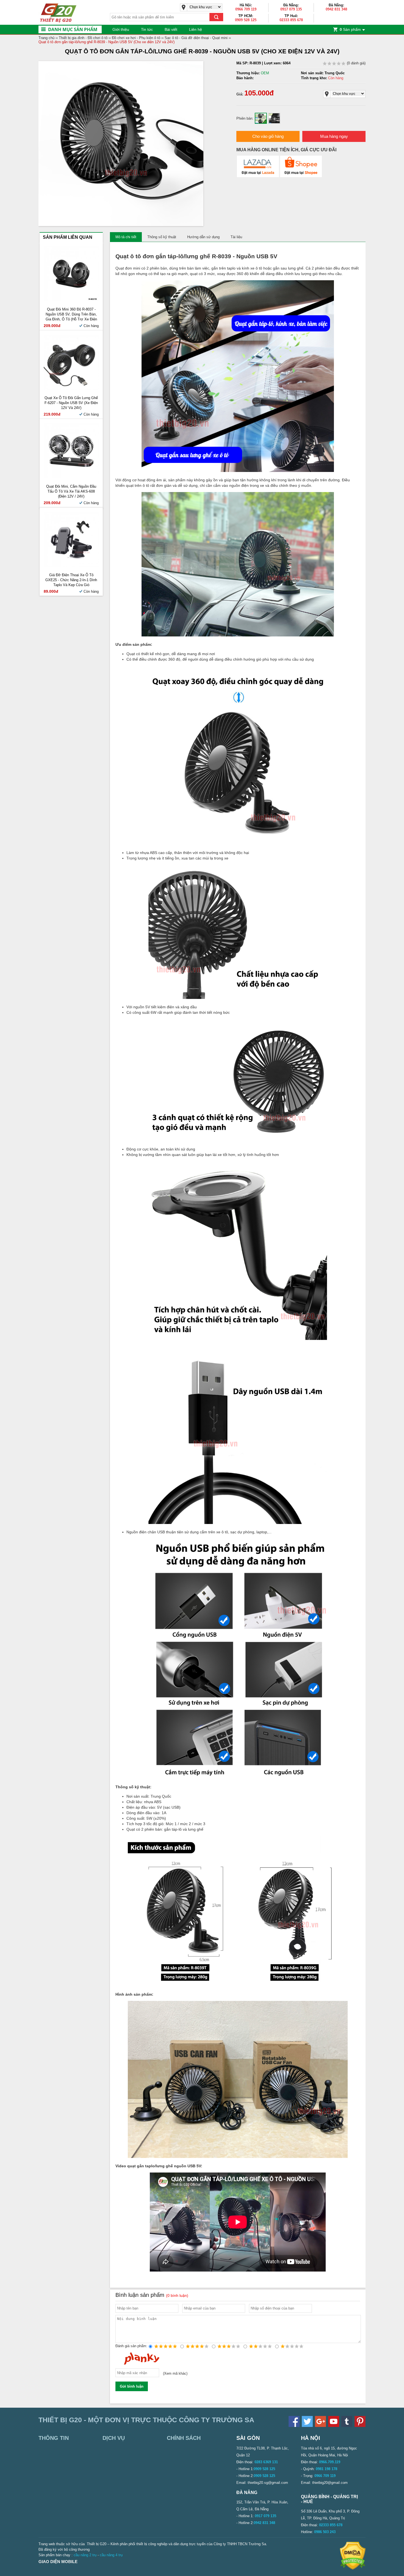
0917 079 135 (291, 9)
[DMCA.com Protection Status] (353, 2568)
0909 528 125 (246, 20)
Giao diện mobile (58, 2562)
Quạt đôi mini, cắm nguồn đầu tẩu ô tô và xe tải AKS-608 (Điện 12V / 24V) (71, 491)
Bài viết (171, 29)
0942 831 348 (336, 9)
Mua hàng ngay (334, 136)
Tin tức (147, 29)
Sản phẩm (350, 29)
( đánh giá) (356, 63)
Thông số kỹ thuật (162, 237)
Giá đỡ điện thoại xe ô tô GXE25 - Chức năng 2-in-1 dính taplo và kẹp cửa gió (71, 580)
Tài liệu (236, 237)
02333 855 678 (291, 20)
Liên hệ (196, 29)
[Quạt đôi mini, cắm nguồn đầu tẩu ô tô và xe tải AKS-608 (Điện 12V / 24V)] (71, 477)
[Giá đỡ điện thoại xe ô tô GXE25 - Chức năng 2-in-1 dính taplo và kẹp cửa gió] (71, 566)
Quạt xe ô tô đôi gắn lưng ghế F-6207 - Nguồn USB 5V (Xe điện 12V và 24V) (71, 403)
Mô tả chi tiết (126, 237)
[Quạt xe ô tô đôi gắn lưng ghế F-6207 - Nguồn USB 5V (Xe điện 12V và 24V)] (71, 388)
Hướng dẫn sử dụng (203, 237)
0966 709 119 (246, 9)
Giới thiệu (121, 29)
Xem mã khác (175, 2374)
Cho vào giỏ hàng (268, 136)
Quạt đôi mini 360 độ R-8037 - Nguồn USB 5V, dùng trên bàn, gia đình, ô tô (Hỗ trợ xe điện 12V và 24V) (71, 315)
